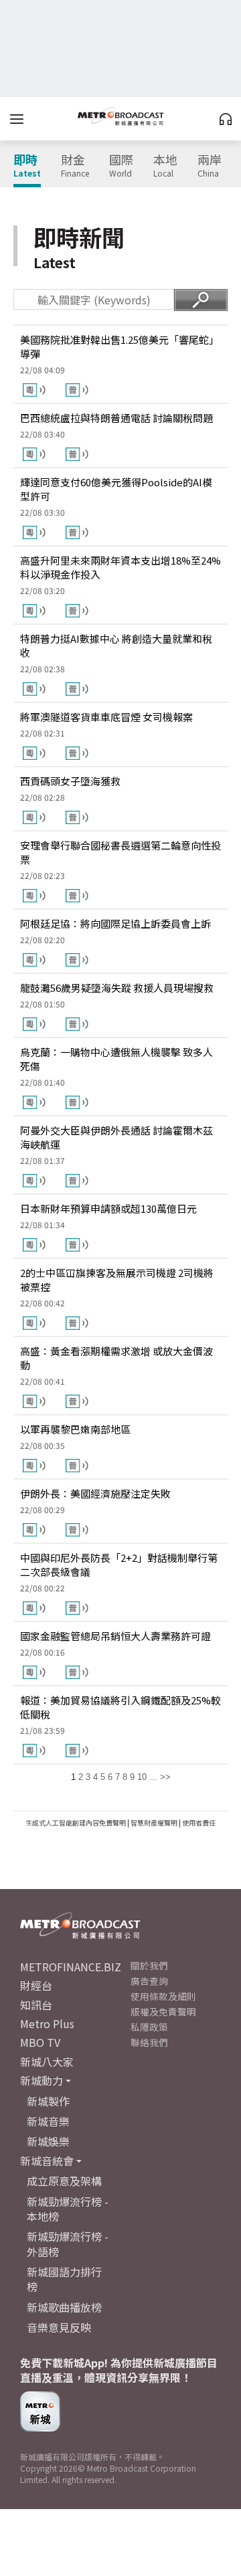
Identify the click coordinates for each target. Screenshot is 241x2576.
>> (165, 1777)
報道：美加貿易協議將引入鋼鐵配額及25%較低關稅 (120, 1707)
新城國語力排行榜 (64, 2279)
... (153, 1777)
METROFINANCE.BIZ (71, 1967)
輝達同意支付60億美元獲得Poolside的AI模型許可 (116, 489)
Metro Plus (47, 2023)
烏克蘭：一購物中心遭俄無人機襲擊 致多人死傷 (116, 1059)
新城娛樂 (48, 2141)
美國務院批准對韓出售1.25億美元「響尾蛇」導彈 (119, 346)
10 (142, 1777)
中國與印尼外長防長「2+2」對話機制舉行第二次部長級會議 (119, 1565)
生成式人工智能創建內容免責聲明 (76, 1822)
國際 (121, 166)
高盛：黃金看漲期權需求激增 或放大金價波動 (116, 1358)
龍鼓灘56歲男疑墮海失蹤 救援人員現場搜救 (117, 988)
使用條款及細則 (163, 1996)
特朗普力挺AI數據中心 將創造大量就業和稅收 (116, 646)
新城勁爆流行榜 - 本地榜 (68, 2209)
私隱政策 (149, 2027)
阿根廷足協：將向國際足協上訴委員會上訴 (115, 923)
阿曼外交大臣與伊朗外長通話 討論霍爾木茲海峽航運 (116, 1137)
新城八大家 (47, 2062)
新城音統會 (47, 2161)
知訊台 (36, 2005)
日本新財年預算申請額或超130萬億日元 (108, 1208)
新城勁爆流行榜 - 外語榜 (68, 2244)
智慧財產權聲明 (154, 1822)
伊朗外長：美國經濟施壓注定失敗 (95, 1493)
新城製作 (48, 2101)
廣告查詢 (149, 1981)
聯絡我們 (149, 2042)
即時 (27, 166)
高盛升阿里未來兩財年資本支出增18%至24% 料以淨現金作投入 (120, 567)
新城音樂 (48, 2121)
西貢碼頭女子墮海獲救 (70, 781)
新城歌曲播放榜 (64, 2307)
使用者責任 (199, 1822)
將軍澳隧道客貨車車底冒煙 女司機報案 (106, 717)
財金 (75, 166)
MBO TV (40, 2042)
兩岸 (210, 166)
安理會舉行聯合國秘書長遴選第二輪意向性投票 (120, 852)
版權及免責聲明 (163, 2011)
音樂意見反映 (59, 2327)
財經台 (36, 1985)
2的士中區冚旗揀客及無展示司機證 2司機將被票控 (117, 1280)
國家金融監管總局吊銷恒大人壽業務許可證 (115, 1636)
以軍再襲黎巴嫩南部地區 (75, 1429)
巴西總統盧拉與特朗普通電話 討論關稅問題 (116, 418)
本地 (165, 166)
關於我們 (149, 1965)
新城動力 (42, 2080)
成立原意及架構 (64, 2181)
